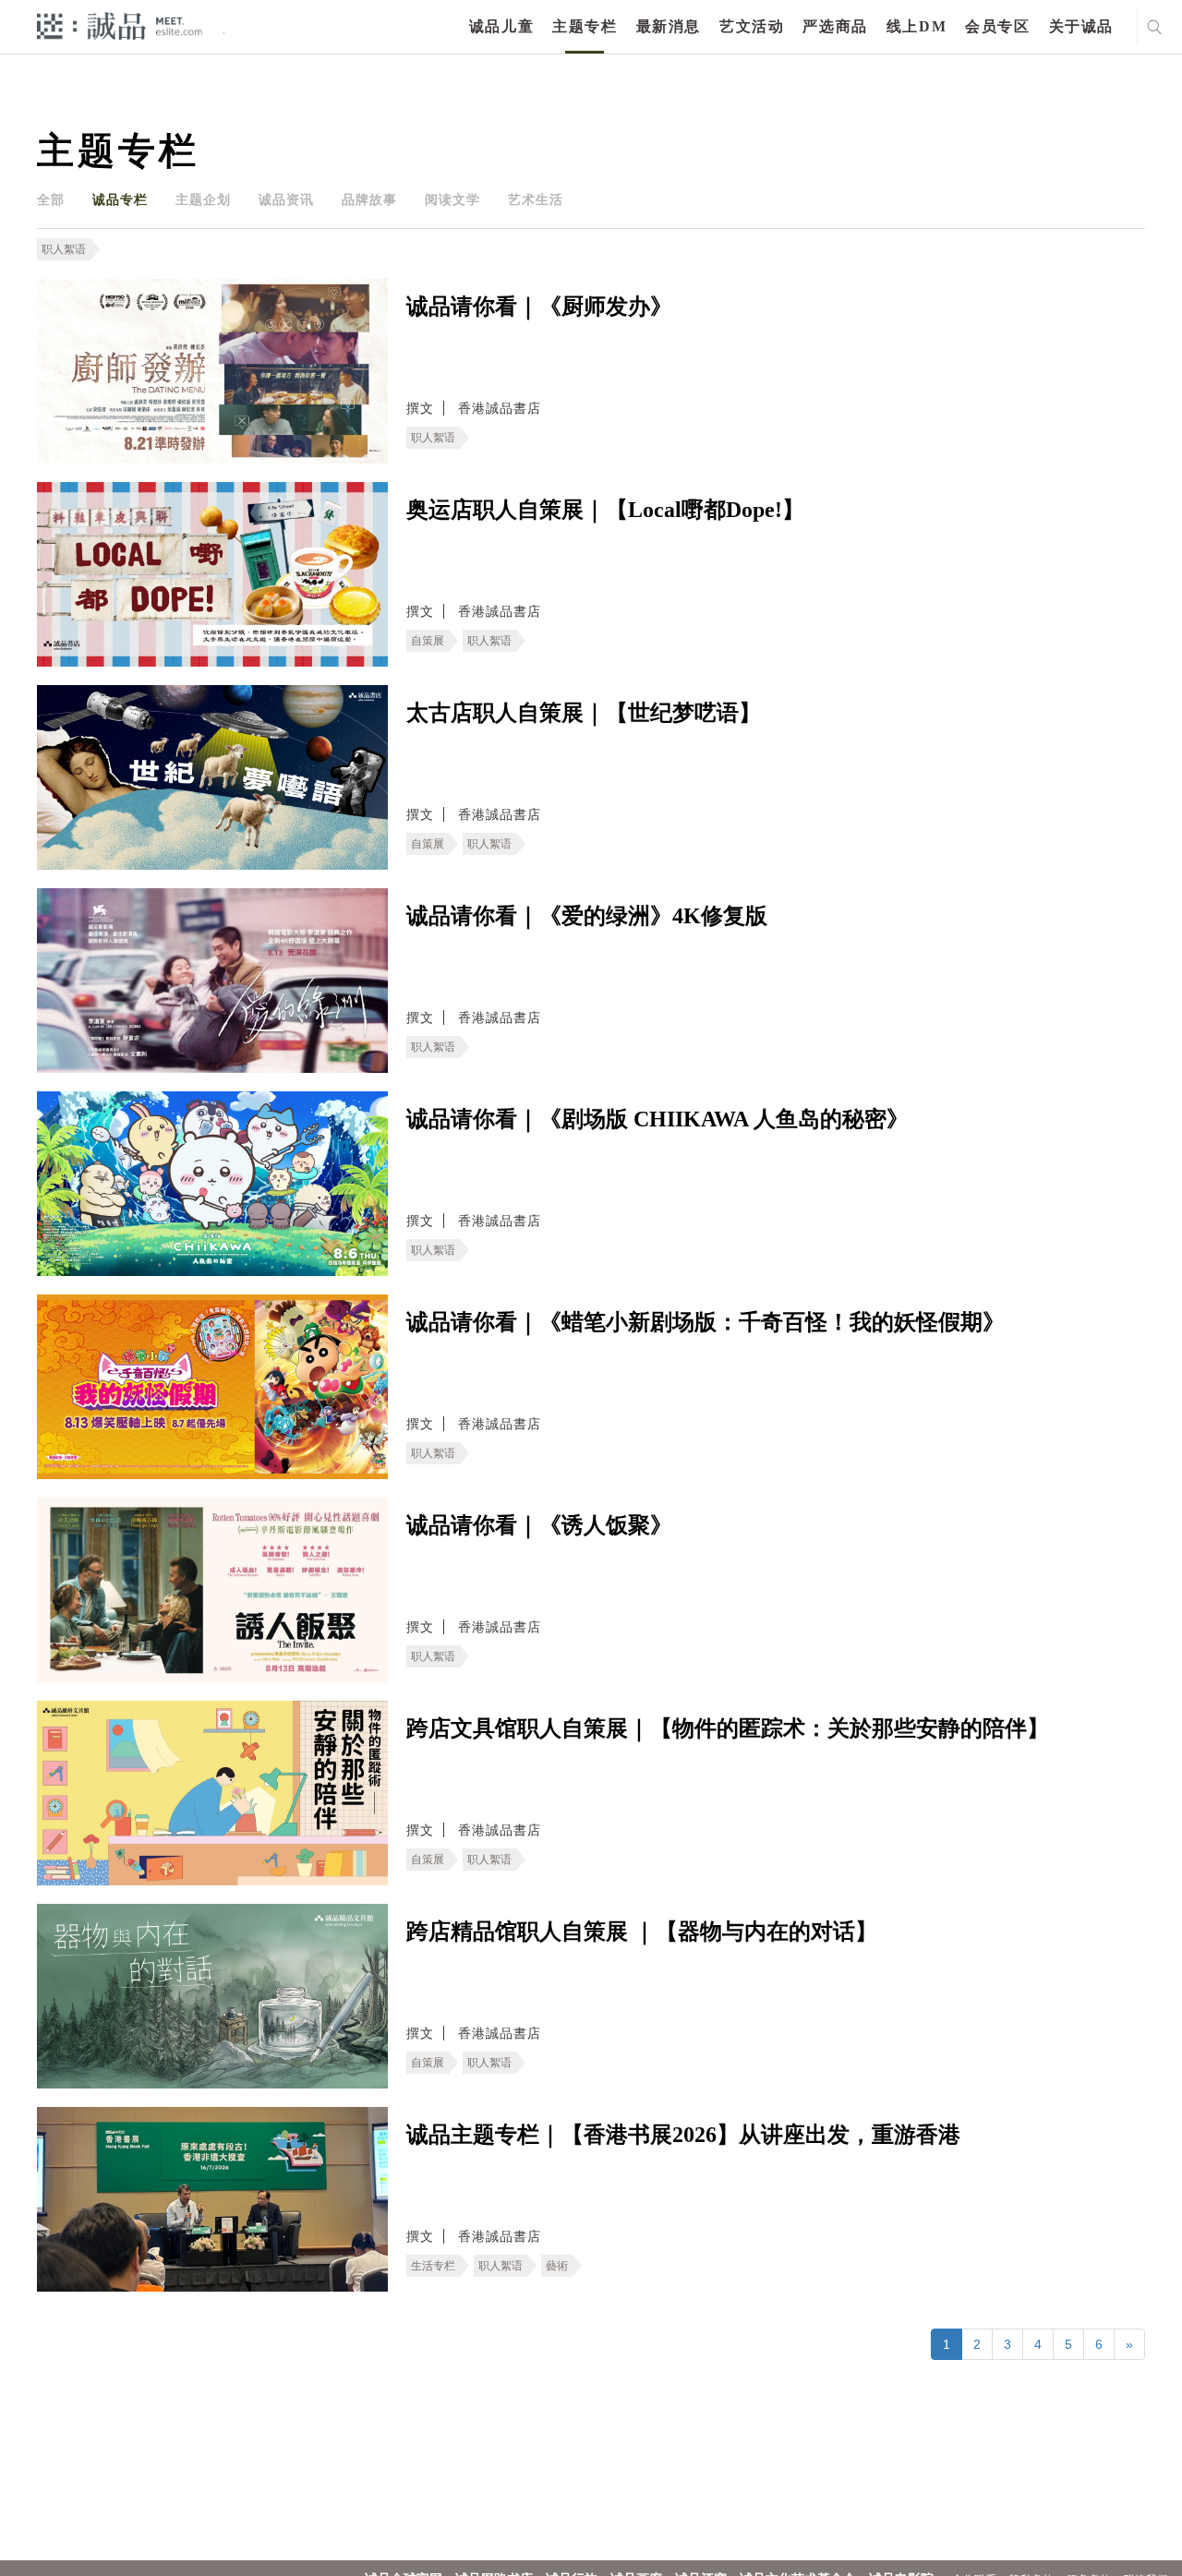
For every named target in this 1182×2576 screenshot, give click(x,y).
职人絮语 (64, 249)
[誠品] (120, 25)
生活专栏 (433, 2266)
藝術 (557, 2266)
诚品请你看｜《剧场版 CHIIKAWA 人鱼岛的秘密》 (657, 1119)
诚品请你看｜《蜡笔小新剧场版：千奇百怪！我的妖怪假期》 (706, 1322)
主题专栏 (585, 26)
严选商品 (835, 26)
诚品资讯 (286, 199)
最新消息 (669, 26)
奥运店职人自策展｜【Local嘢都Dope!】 (605, 510)
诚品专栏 (120, 199)
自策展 (428, 641)
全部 (51, 199)
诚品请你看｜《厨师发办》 (539, 307)
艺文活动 (752, 26)
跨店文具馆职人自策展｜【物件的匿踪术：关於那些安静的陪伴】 (728, 1728)
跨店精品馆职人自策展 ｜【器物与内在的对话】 (642, 1932)
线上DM (917, 26)
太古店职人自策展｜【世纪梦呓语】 (584, 713)
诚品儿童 (501, 26)
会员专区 (997, 26)
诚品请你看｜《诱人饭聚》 (539, 1525)
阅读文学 (452, 199)
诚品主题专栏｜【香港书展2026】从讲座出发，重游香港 (683, 2135)
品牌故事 (369, 199)
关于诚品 (1081, 26)
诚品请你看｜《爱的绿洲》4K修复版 (587, 916)
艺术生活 (536, 199)
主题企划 (203, 199)
